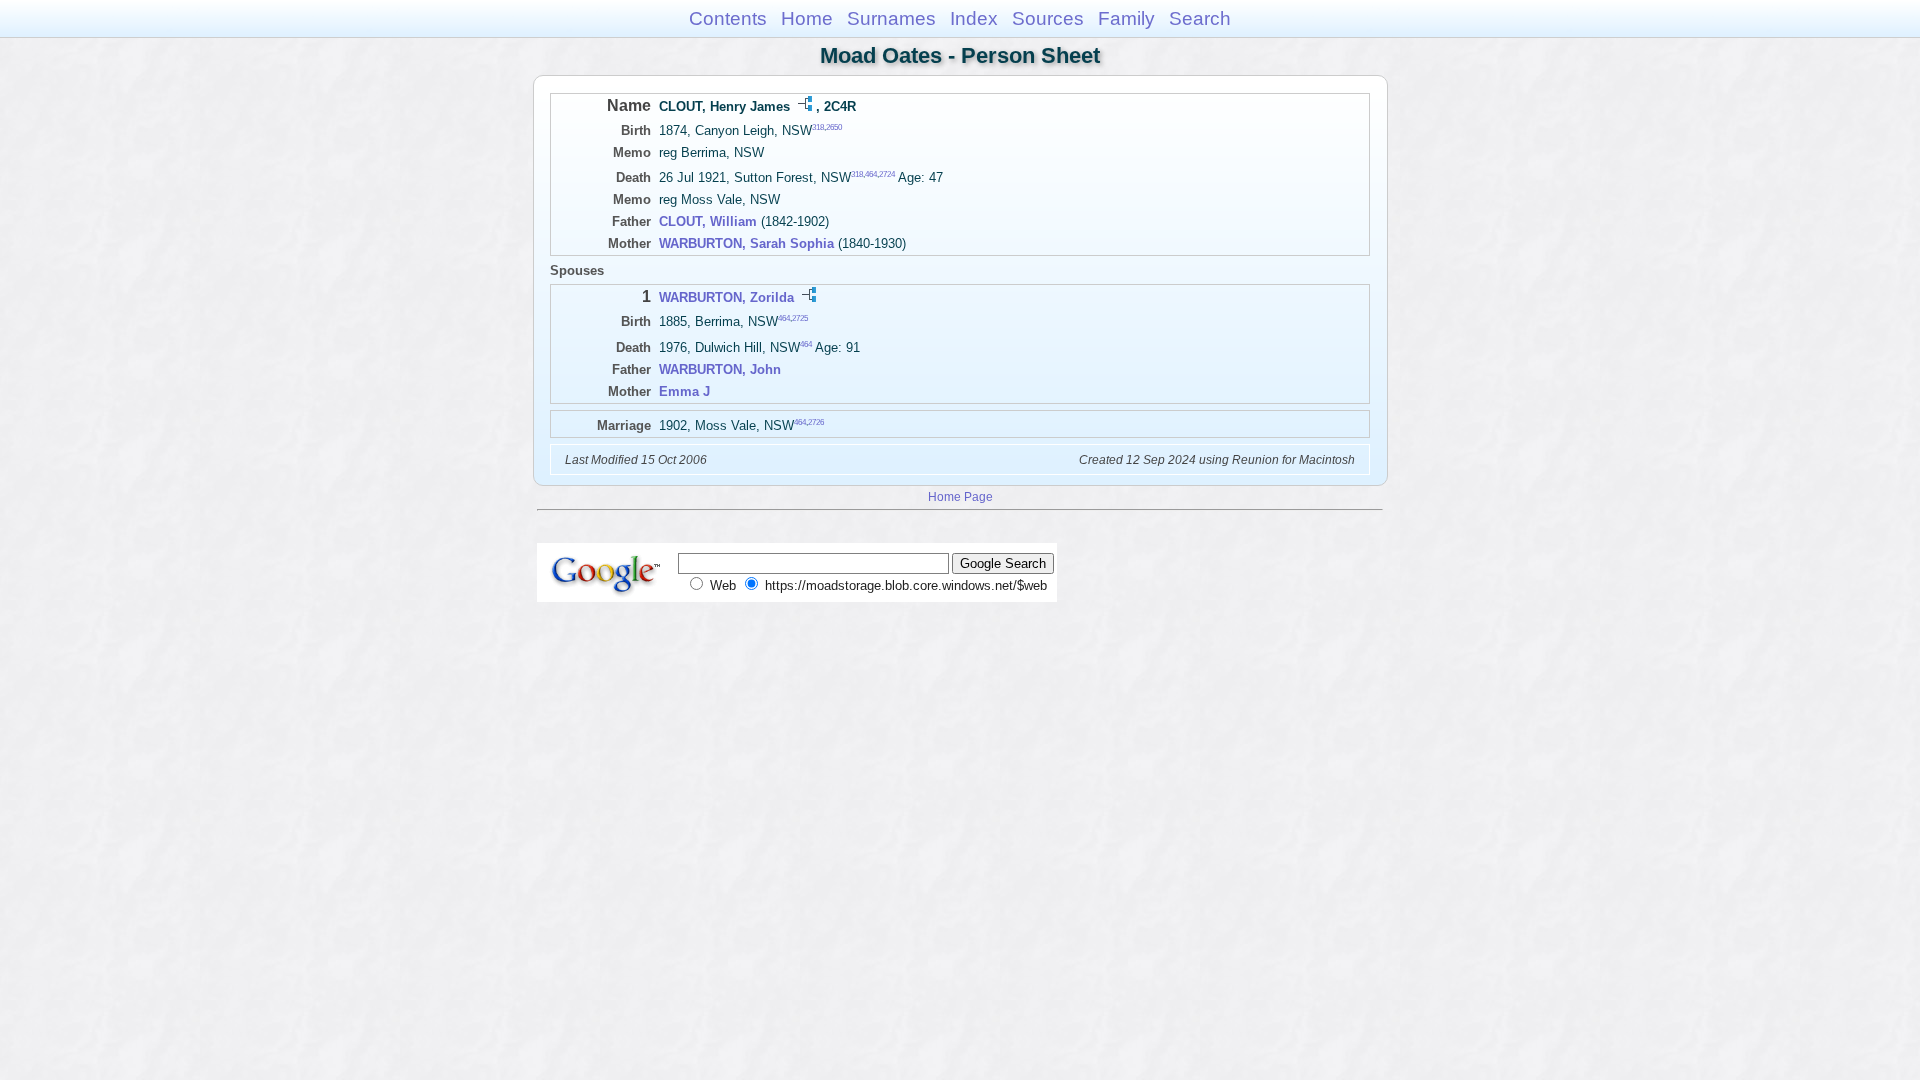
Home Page (960, 496)
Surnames (891, 18)
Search (1200, 18)
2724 (887, 174)
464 (871, 174)
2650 (834, 127)
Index (974, 18)
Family (1126, 18)
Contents (728, 18)
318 (818, 127)
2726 (816, 421)
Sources (1048, 18)
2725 (800, 318)
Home (807, 18)
